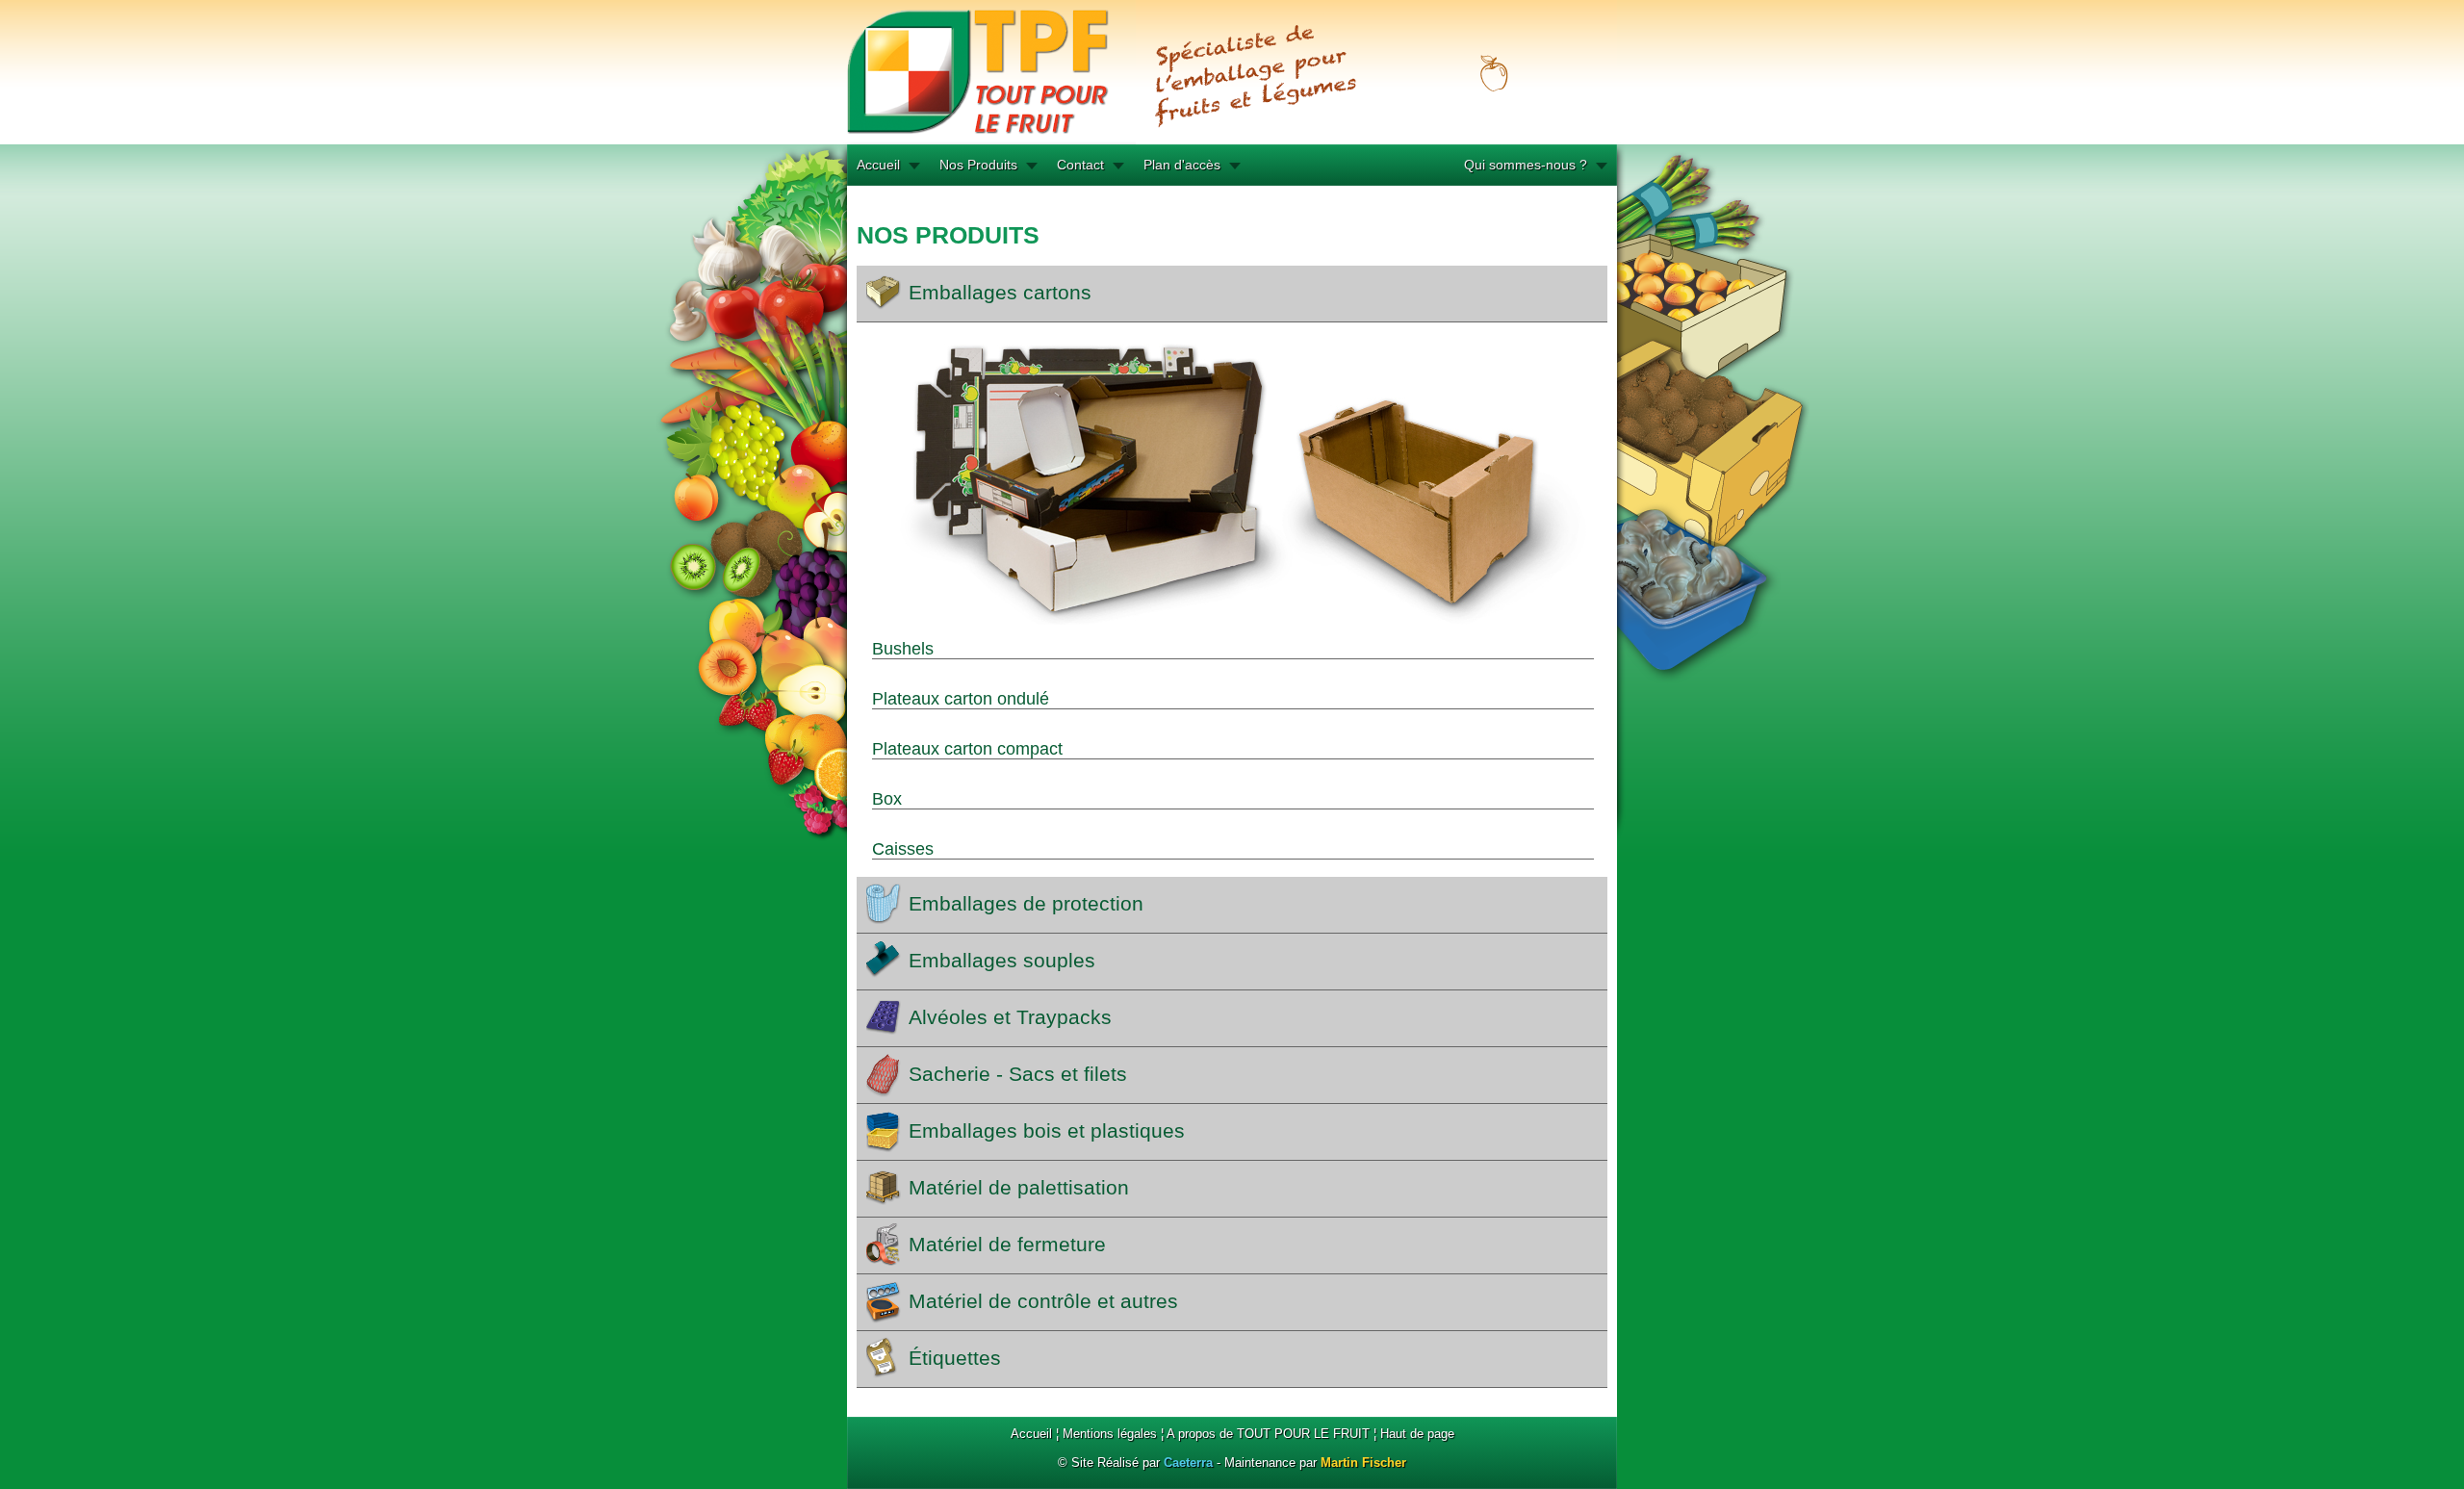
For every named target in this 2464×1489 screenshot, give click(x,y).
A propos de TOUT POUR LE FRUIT (1268, 1434)
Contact (1080, 165)
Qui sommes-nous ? (1526, 165)
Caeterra (1188, 1463)
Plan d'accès (1182, 165)
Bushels (903, 649)
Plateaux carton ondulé (961, 699)
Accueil (878, 165)
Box (887, 799)
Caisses (903, 849)
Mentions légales (1110, 1434)
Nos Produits (978, 165)
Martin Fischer (1363, 1463)
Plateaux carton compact (967, 749)
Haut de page (1417, 1434)
